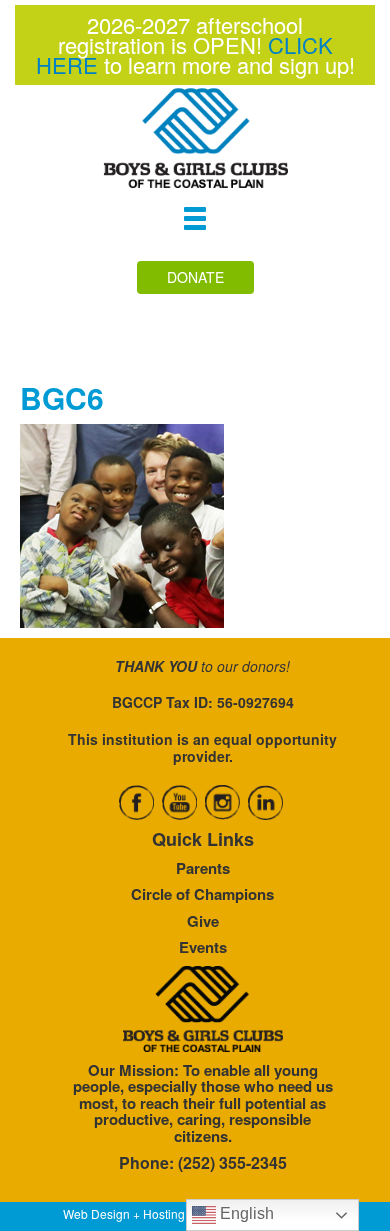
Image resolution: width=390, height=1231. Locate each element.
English (245, 1213)
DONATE (195, 277)
